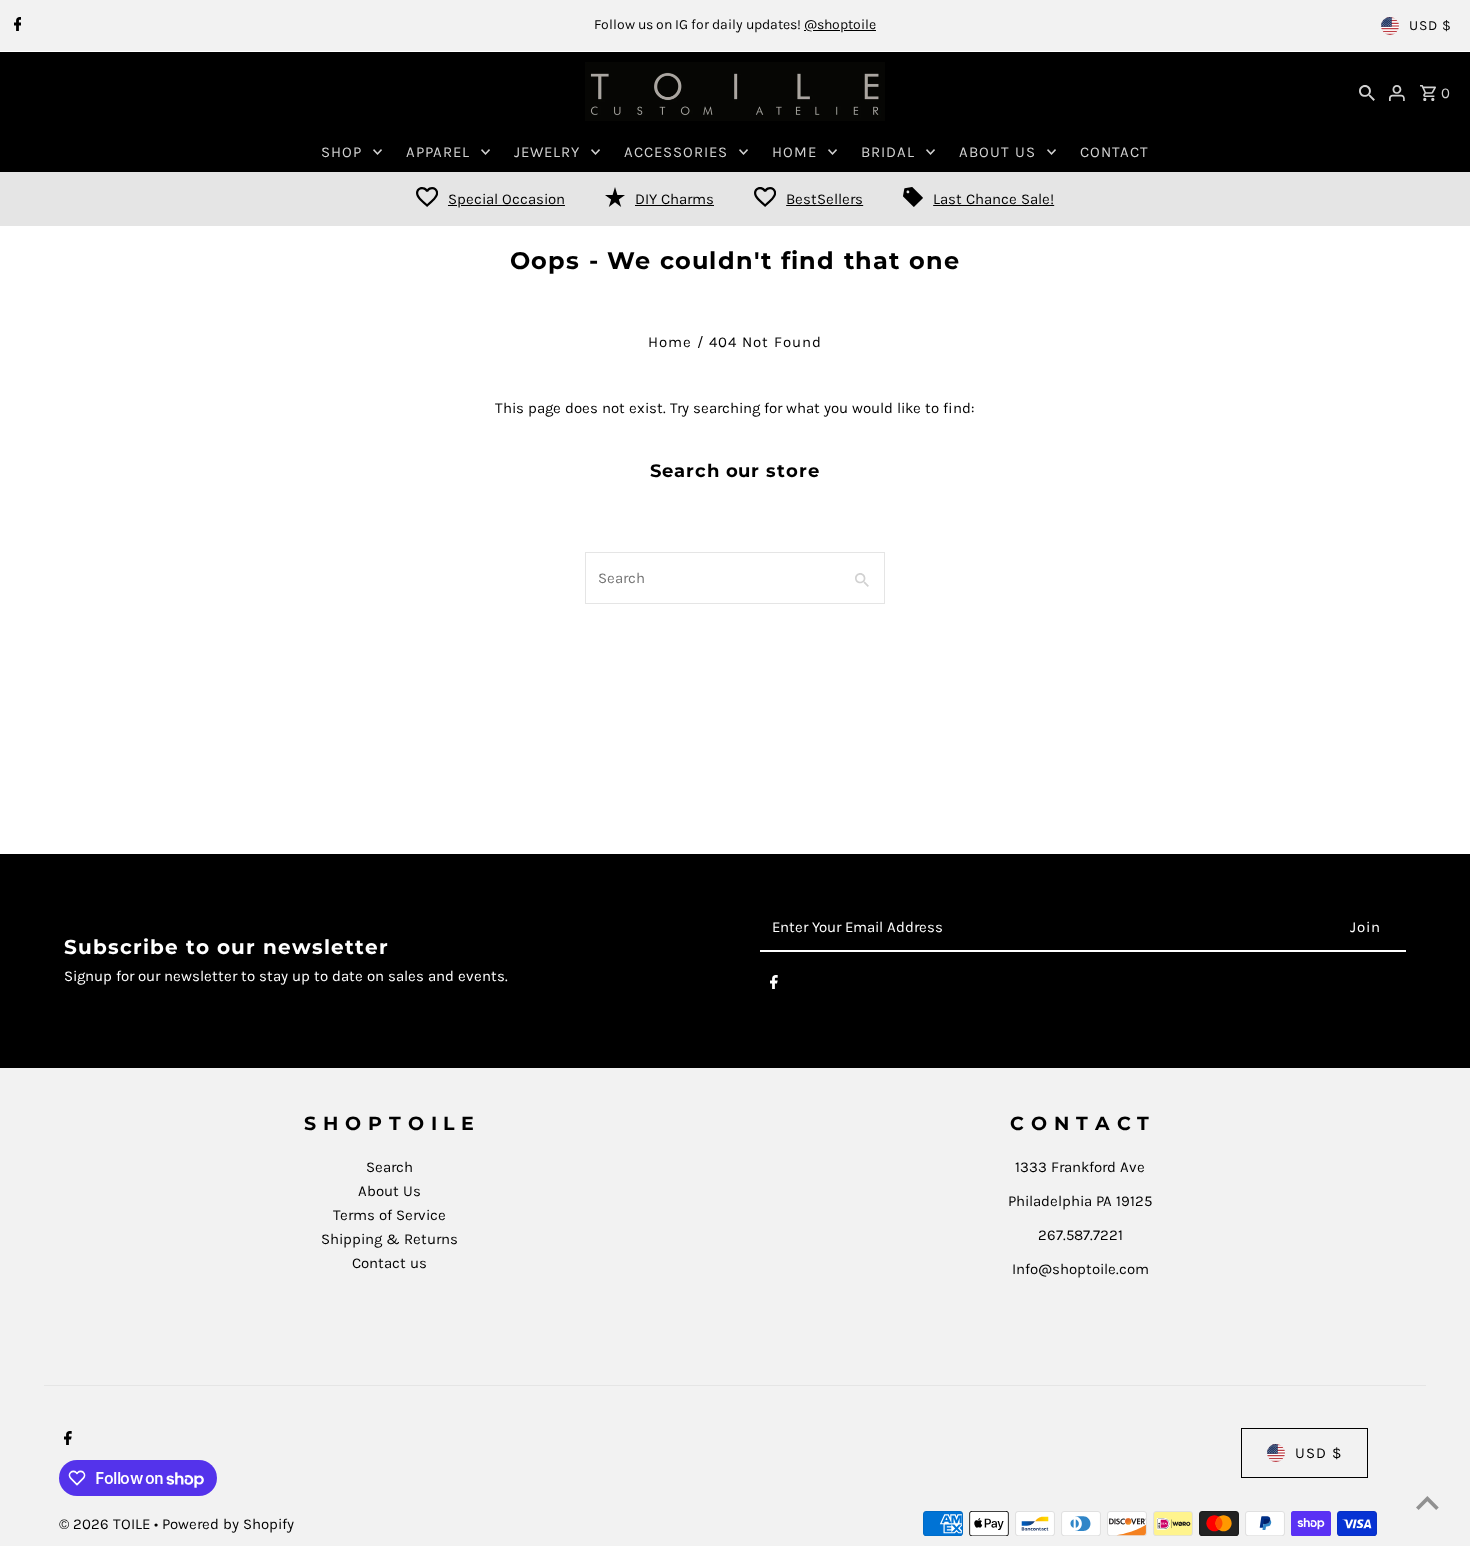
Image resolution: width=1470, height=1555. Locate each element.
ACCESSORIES (676, 152)
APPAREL (438, 152)
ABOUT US (997, 152)
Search (389, 1167)
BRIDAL (888, 152)
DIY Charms (674, 199)
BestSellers (824, 199)
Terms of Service (389, 1215)
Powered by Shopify (228, 1524)
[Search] (1367, 92)
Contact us (389, 1263)
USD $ (1430, 25)
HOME (794, 152)
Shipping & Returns (389, 1239)
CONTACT (1114, 152)
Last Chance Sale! (993, 199)
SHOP (341, 152)
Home (670, 342)
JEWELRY (547, 152)
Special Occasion (506, 199)
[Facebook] (15, 26)
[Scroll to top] (1427, 1502)
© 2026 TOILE (106, 1524)
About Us (389, 1191)
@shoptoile (840, 24)
